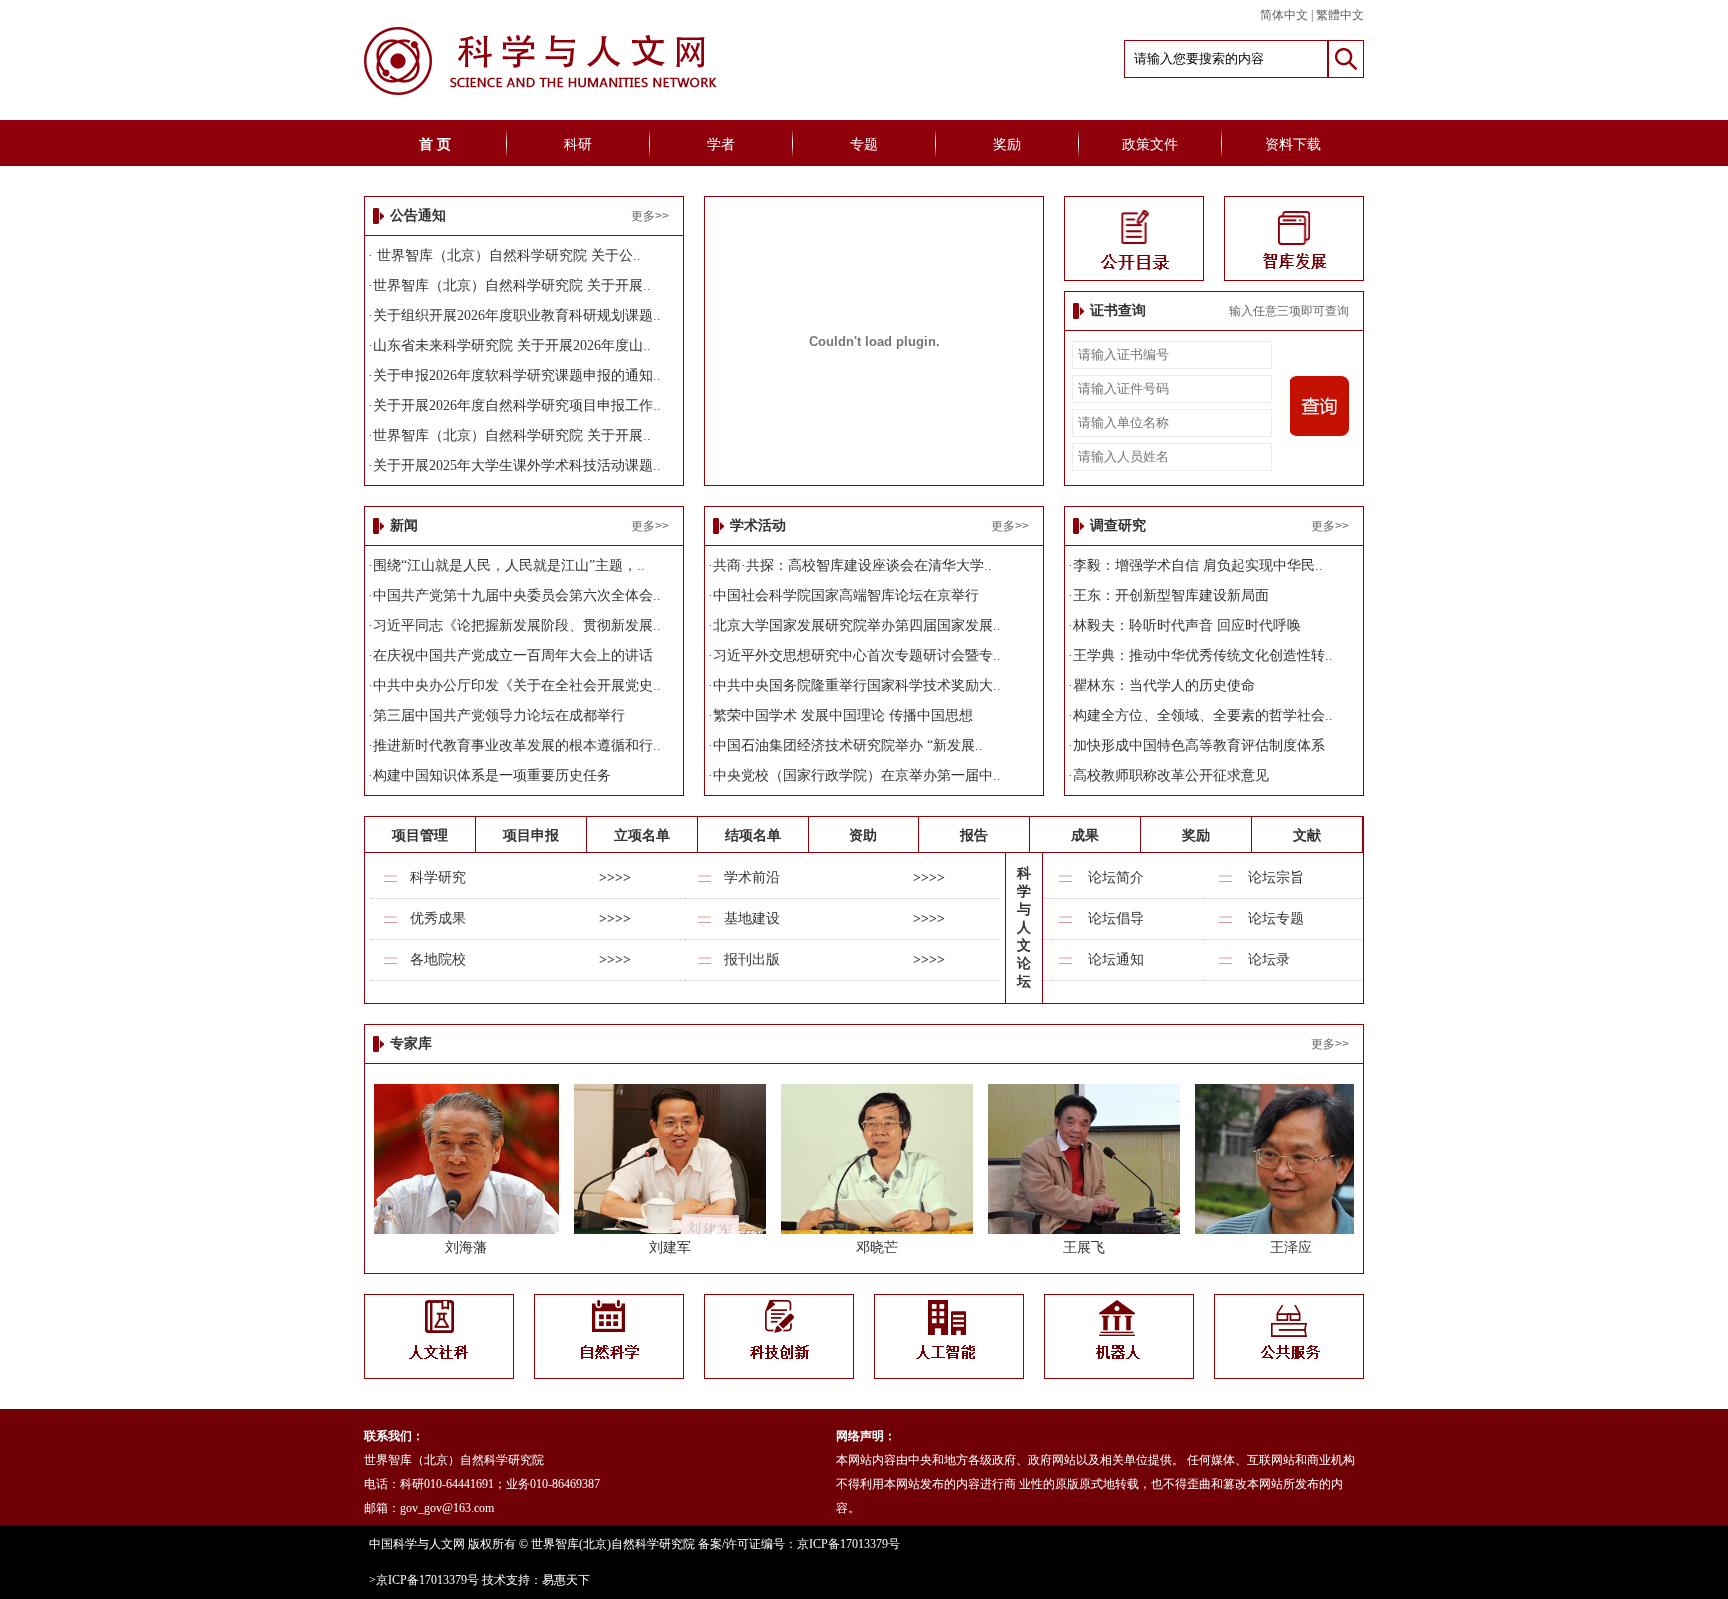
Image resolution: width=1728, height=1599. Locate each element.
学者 (721, 144)
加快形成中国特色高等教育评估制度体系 (1199, 745)
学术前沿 (752, 877)
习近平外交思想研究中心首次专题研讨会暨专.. (857, 655)
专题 (864, 144)
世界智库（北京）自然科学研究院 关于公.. (507, 255)
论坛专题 (1276, 918)
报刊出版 (752, 959)
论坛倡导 (1116, 918)
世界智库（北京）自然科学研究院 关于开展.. (512, 285)
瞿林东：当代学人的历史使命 (1164, 685)
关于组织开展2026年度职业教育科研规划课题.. (517, 315)
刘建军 (670, 1247)
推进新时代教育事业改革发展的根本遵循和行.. (517, 745)
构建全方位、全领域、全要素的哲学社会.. (1203, 715)
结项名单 (753, 835)
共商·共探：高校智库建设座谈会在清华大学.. (852, 565)
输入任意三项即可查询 (1289, 311)
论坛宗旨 (1276, 877)
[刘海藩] (466, 1229)
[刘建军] (670, 1229)
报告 (974, 835)
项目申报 (531, 835)
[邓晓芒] (877, 1229)
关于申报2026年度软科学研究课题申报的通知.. (517, 375)
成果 (1085, 835)
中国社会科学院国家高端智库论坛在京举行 (846, 595)
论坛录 (1269, 959)
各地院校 (438, 959)
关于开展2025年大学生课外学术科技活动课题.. (517, 465)
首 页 (435, 144)
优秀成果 (438, 918)
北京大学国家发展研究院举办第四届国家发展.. (857, 625)
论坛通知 (1116, 959)
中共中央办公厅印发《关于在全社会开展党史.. (517, 685)
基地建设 (752, 918)
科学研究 (438, 877)
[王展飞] (1084, 1229)
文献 (1307, 835)
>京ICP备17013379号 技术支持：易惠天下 (479, 1580)
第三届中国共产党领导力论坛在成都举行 (499, 715)
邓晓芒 (877, 1247)
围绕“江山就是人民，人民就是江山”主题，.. (509, 565)
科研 (578, 144)
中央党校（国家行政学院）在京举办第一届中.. (857, 775)
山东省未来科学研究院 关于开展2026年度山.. (512, 345)
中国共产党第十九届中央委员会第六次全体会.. (517, 595)
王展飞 (1084, 1247)
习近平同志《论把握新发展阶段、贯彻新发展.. (517, 625)
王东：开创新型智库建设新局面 (1171, 595)
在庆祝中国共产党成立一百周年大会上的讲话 (513, 655)
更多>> (650, 216)
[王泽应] (1291, 1229)
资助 (863, 835)
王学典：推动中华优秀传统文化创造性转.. (1203, 655)
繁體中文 (1340, 15)
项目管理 (420, 835)
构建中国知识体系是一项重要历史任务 (492, 775)
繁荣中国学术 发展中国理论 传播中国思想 (843, 715)
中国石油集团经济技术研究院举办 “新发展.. (848, 745)
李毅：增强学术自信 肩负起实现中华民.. (1198, 565)
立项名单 (642, 835)
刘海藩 (466, 1247)
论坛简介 (1116, 877)
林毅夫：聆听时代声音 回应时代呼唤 (1187, 625)
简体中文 (1284, 15)
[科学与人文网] (581, 92)
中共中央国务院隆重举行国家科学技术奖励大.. (857, 685)
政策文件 (1150, 144)
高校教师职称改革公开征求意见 (1171, 775)
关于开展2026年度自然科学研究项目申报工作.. (517, 405)
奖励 (1007, 144)
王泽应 (1291, 1247)
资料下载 (1293, 144)
